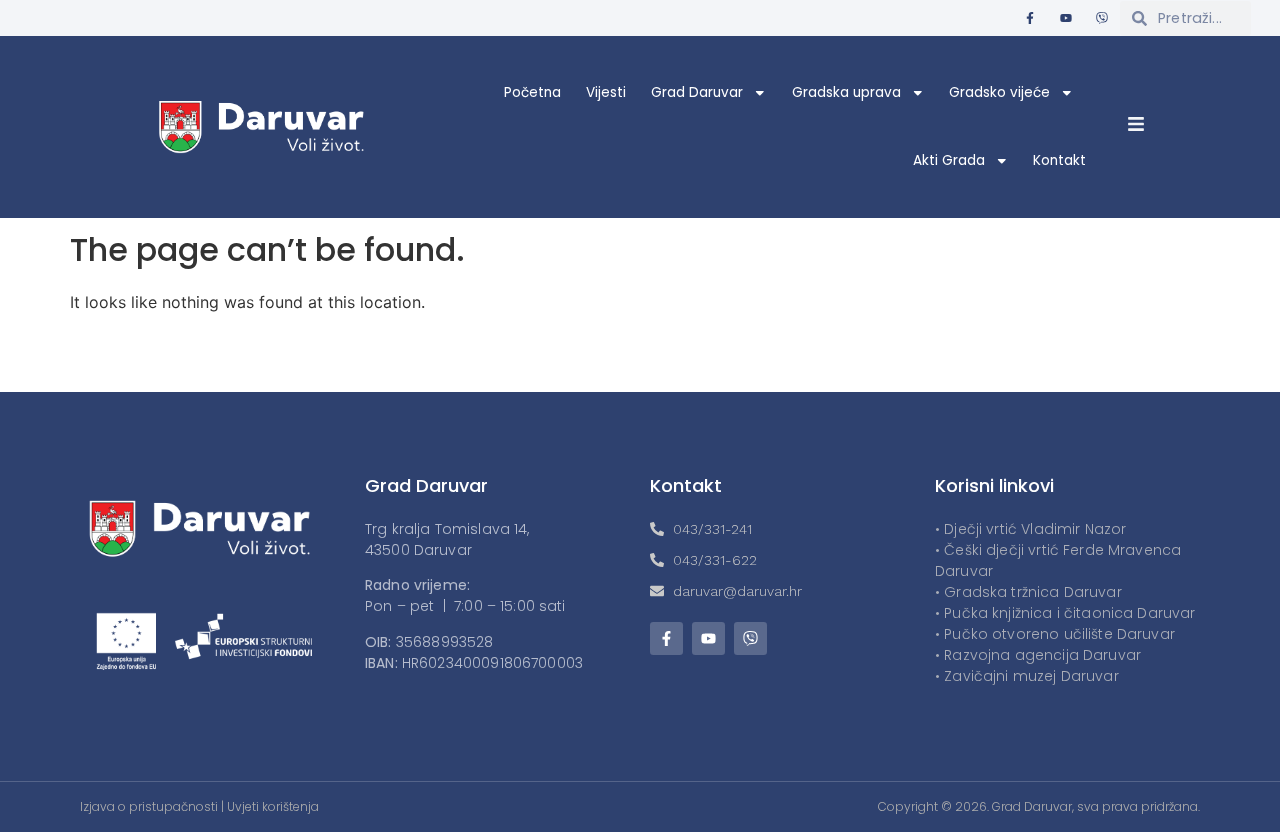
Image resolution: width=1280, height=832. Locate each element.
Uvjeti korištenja (273, 806)
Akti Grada (949, 160)
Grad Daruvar (697, 92)
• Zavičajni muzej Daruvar (1027, 676)
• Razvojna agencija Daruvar (1038, 655)
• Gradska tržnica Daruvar (1028, 592)
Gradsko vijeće (999, 92)
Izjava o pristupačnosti (149, 806)
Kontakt (1059, 160)
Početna (532, 92)
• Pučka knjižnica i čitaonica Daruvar (1065, 613)
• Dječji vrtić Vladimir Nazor (1030, 529)
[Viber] (1102, 18)
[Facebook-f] (1030, 18)
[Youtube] (1066, 18)
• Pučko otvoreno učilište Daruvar (1055, 634)
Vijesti (606, 92)
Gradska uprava (846, 92)
